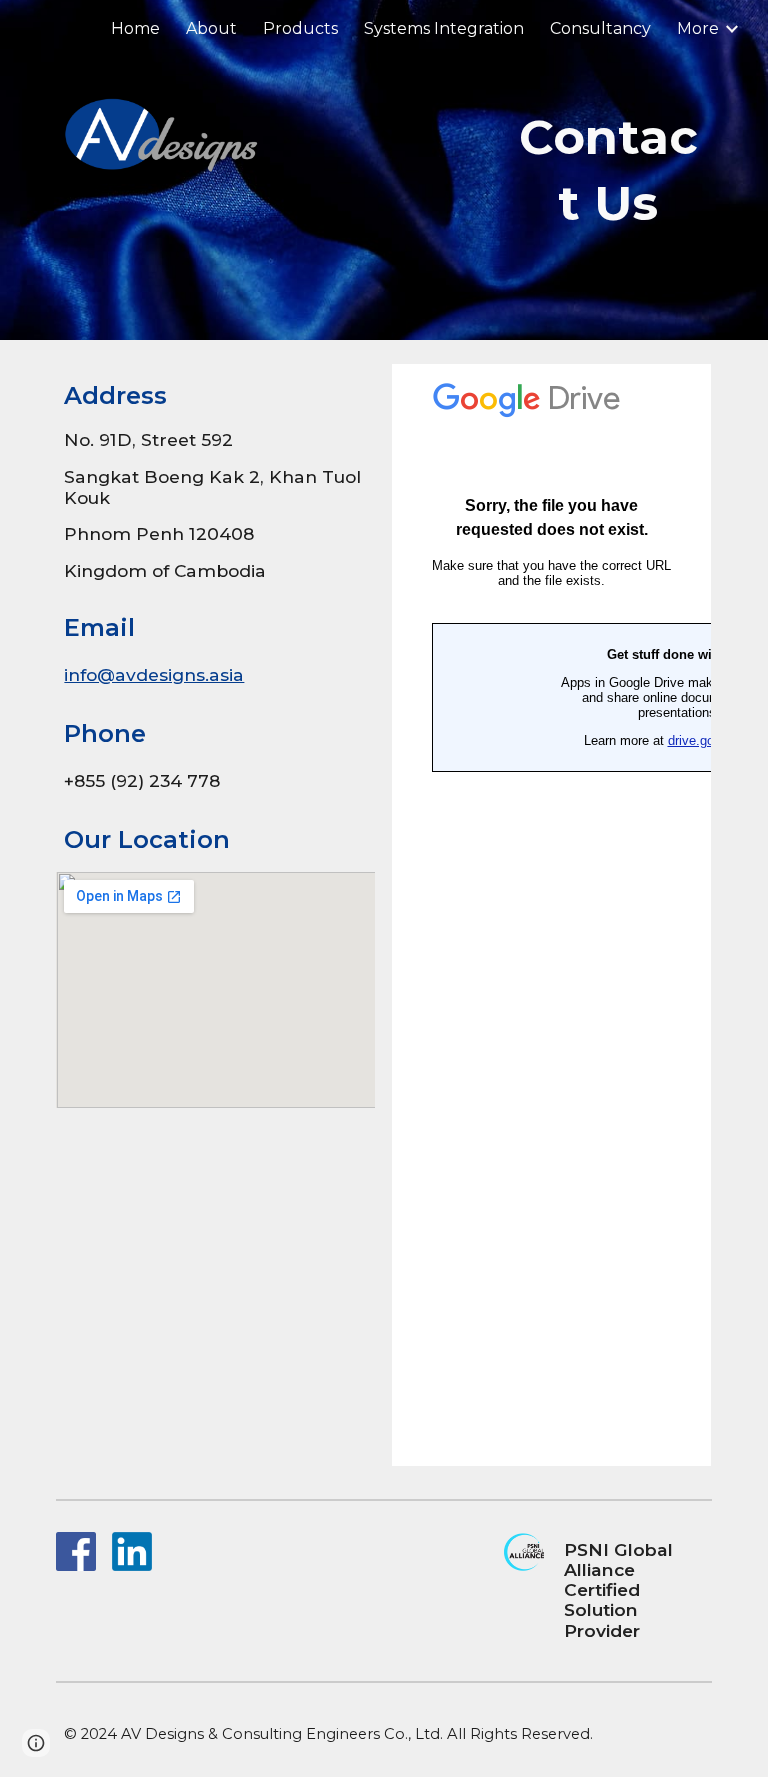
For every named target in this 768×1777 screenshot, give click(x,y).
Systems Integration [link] (444, 28)
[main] (608, 170)
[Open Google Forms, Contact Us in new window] (674, 390)
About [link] (211, 28)
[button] (36, 1743)
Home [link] (135, 28)
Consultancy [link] (600, 28)
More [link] (698, 28)
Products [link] (300, 28)
